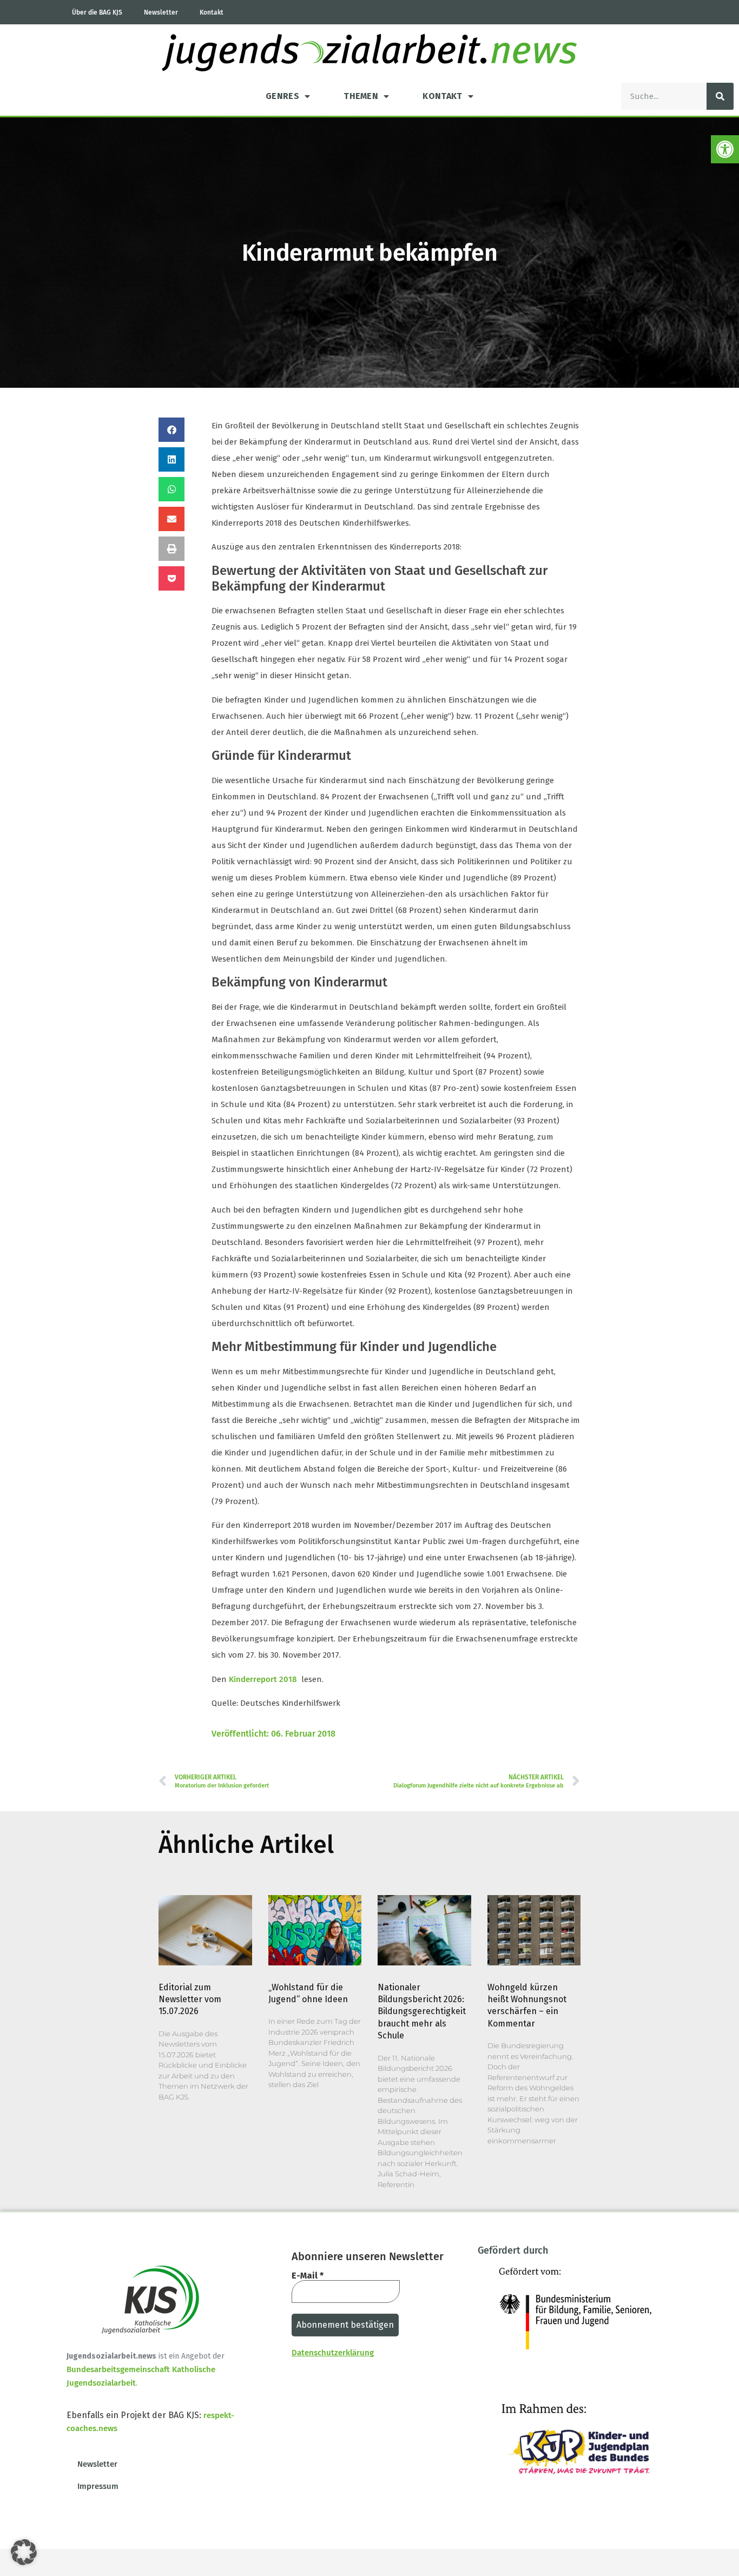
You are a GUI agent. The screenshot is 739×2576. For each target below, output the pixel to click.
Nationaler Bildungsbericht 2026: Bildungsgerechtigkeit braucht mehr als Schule (422, 2012)
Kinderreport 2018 (263, 1679)
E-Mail (308, 2276)
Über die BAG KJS (97, 12)
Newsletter (161, 12)
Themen (361, 96)
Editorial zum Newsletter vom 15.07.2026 (190, 1999)
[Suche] (720, 96)
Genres (282, 96)
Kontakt (212, 12)
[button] (725, 149)
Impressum (98, 2486)
